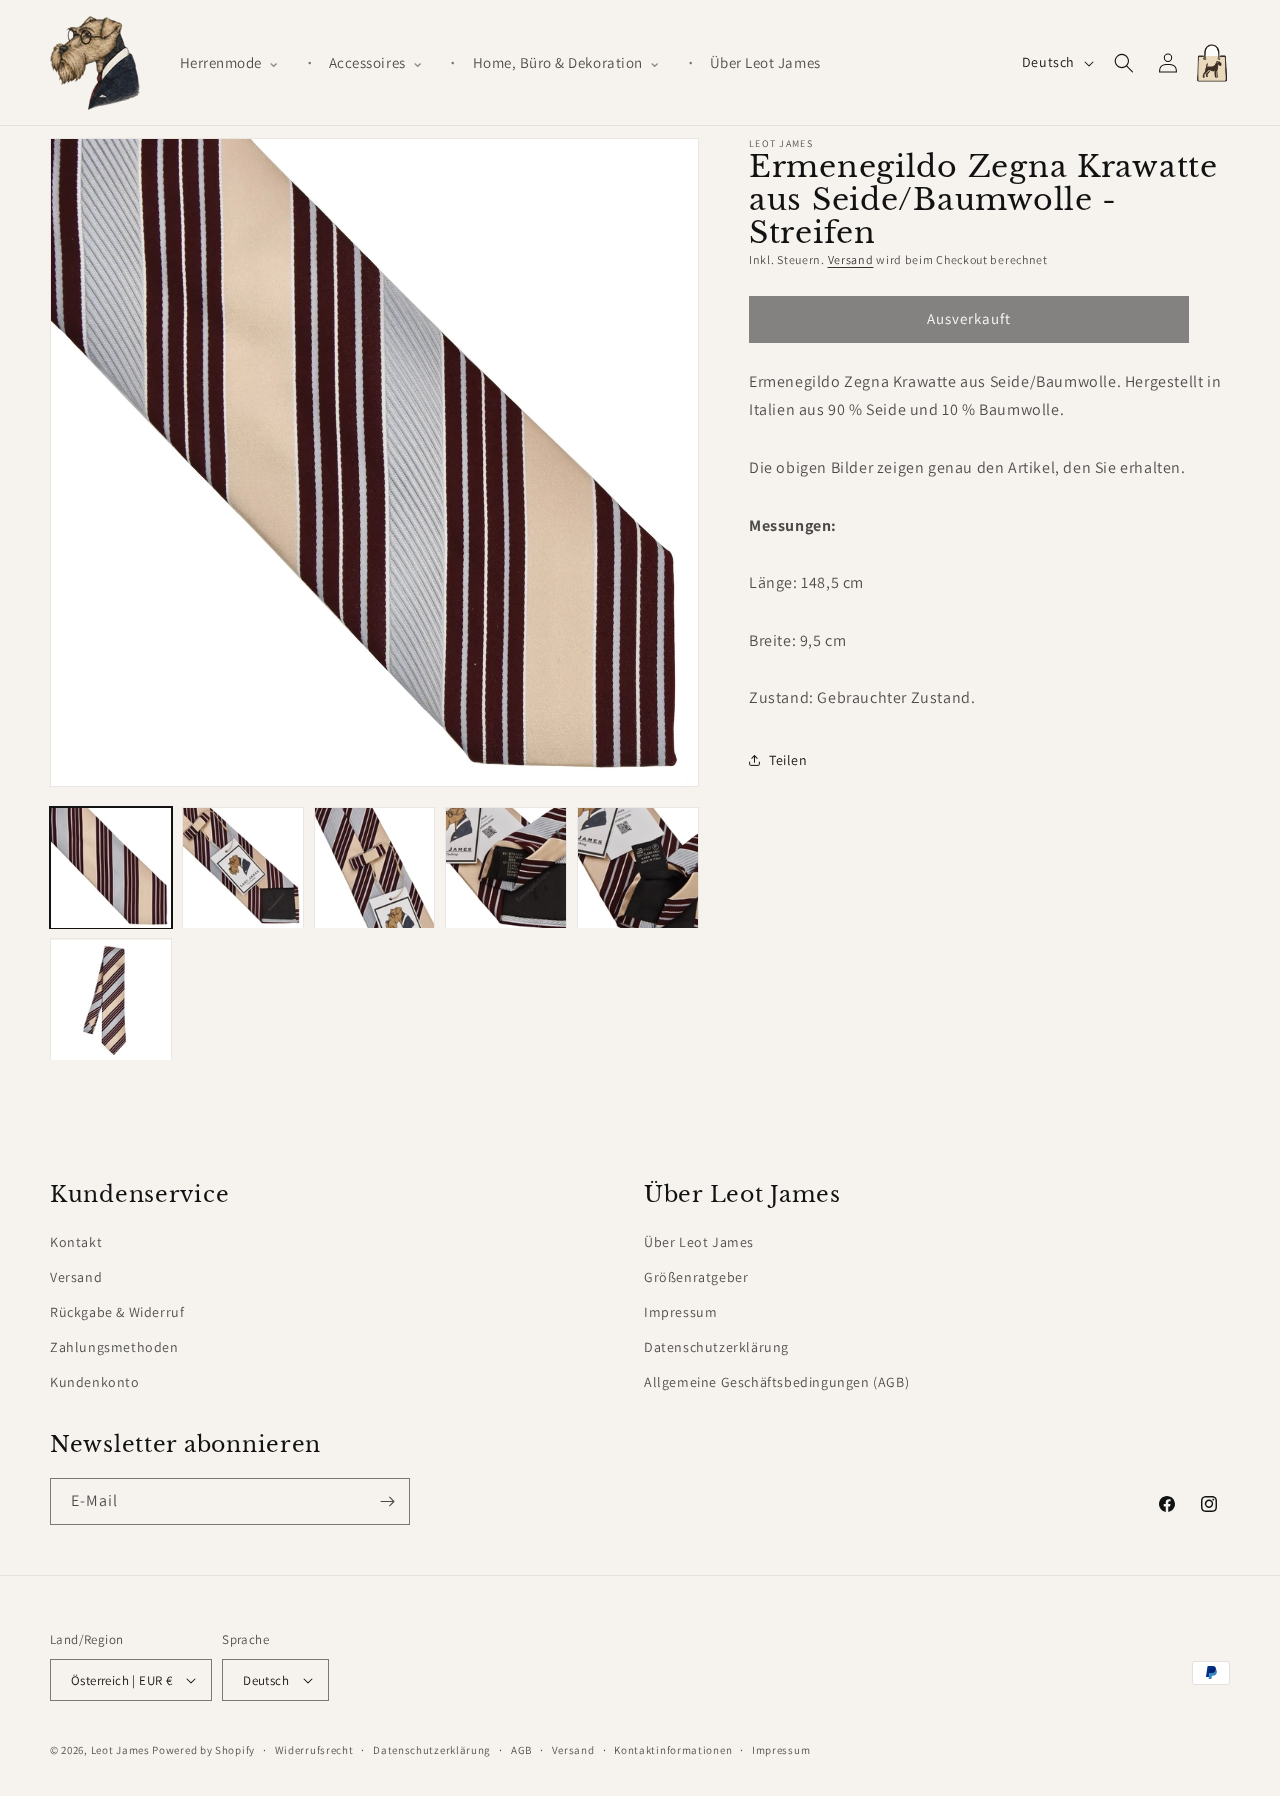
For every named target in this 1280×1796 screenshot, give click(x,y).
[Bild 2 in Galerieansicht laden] (243, 868)
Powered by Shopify (203, 1750)
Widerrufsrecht (314, 1750)
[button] (238, 63)
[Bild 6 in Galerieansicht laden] (111, 1000)
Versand (851, 259)
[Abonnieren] (387, 1501)
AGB (521, 1750)
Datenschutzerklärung (716, 1347)
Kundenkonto (95, 1382)
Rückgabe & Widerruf (117, 1312)
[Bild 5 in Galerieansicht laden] (638, 868)
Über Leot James (699, 1242)
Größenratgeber (696, 1277)
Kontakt (76, 1242)
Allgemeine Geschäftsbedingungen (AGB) (776, 1382)
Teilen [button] (788, 759)
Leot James (120, 1750)
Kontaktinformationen (673, 1750)
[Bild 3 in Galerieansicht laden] (375, 868)
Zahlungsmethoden (114, 1347)
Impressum (680, 1312)
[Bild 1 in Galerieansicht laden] (111, 868)
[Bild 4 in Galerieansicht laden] (506, 868)
